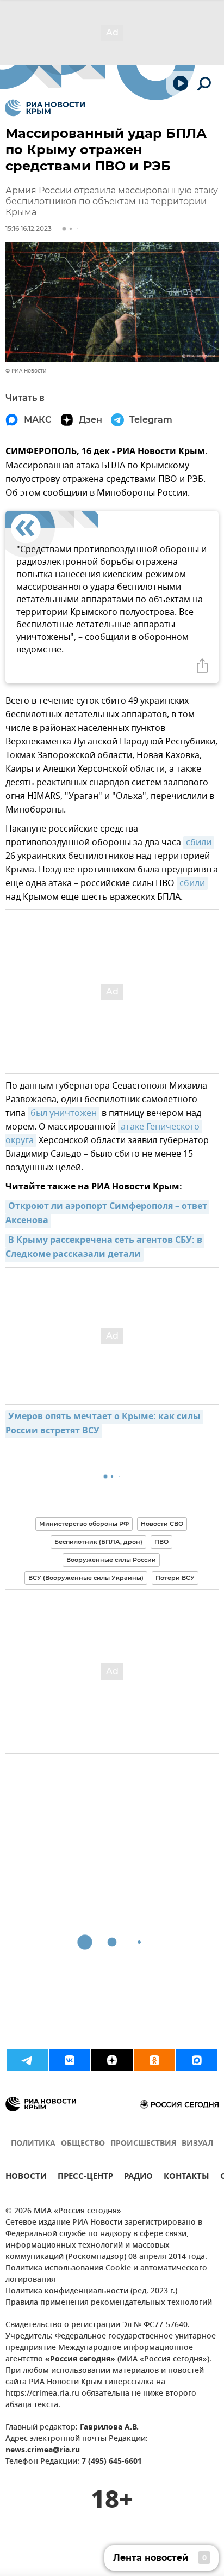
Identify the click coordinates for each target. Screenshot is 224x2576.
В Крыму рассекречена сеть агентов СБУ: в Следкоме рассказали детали (105, 1248)
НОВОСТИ (26, 2178)
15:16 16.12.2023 (29, 228)
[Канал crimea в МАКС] (197, 2060)
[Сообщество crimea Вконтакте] (70, 2060)
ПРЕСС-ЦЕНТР (85, 2178)
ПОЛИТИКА (33, 2144)
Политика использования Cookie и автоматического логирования (106, 2274)
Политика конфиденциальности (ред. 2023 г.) (91, 2291)
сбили (199, 843)
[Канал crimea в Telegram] (27, 2060)
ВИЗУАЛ (197, 2144)
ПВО (161, 1542)
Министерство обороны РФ (84, 1524)
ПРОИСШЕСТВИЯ (143, 2144)
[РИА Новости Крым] (45, 108)
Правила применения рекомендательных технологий (109, 2303)
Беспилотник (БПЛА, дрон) (98, 1542)
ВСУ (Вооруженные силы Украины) (86, 1578)
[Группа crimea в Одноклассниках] (154, 2060)
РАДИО (138, 2178)
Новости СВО (162, 1524)
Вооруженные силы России (111, 1560)
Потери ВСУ (175, 1578)
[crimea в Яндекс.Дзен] (112, 2060)
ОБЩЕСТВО (83, 2144)
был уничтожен (64, 1113)
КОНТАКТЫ (186, 2178)
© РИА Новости (26, 371)
